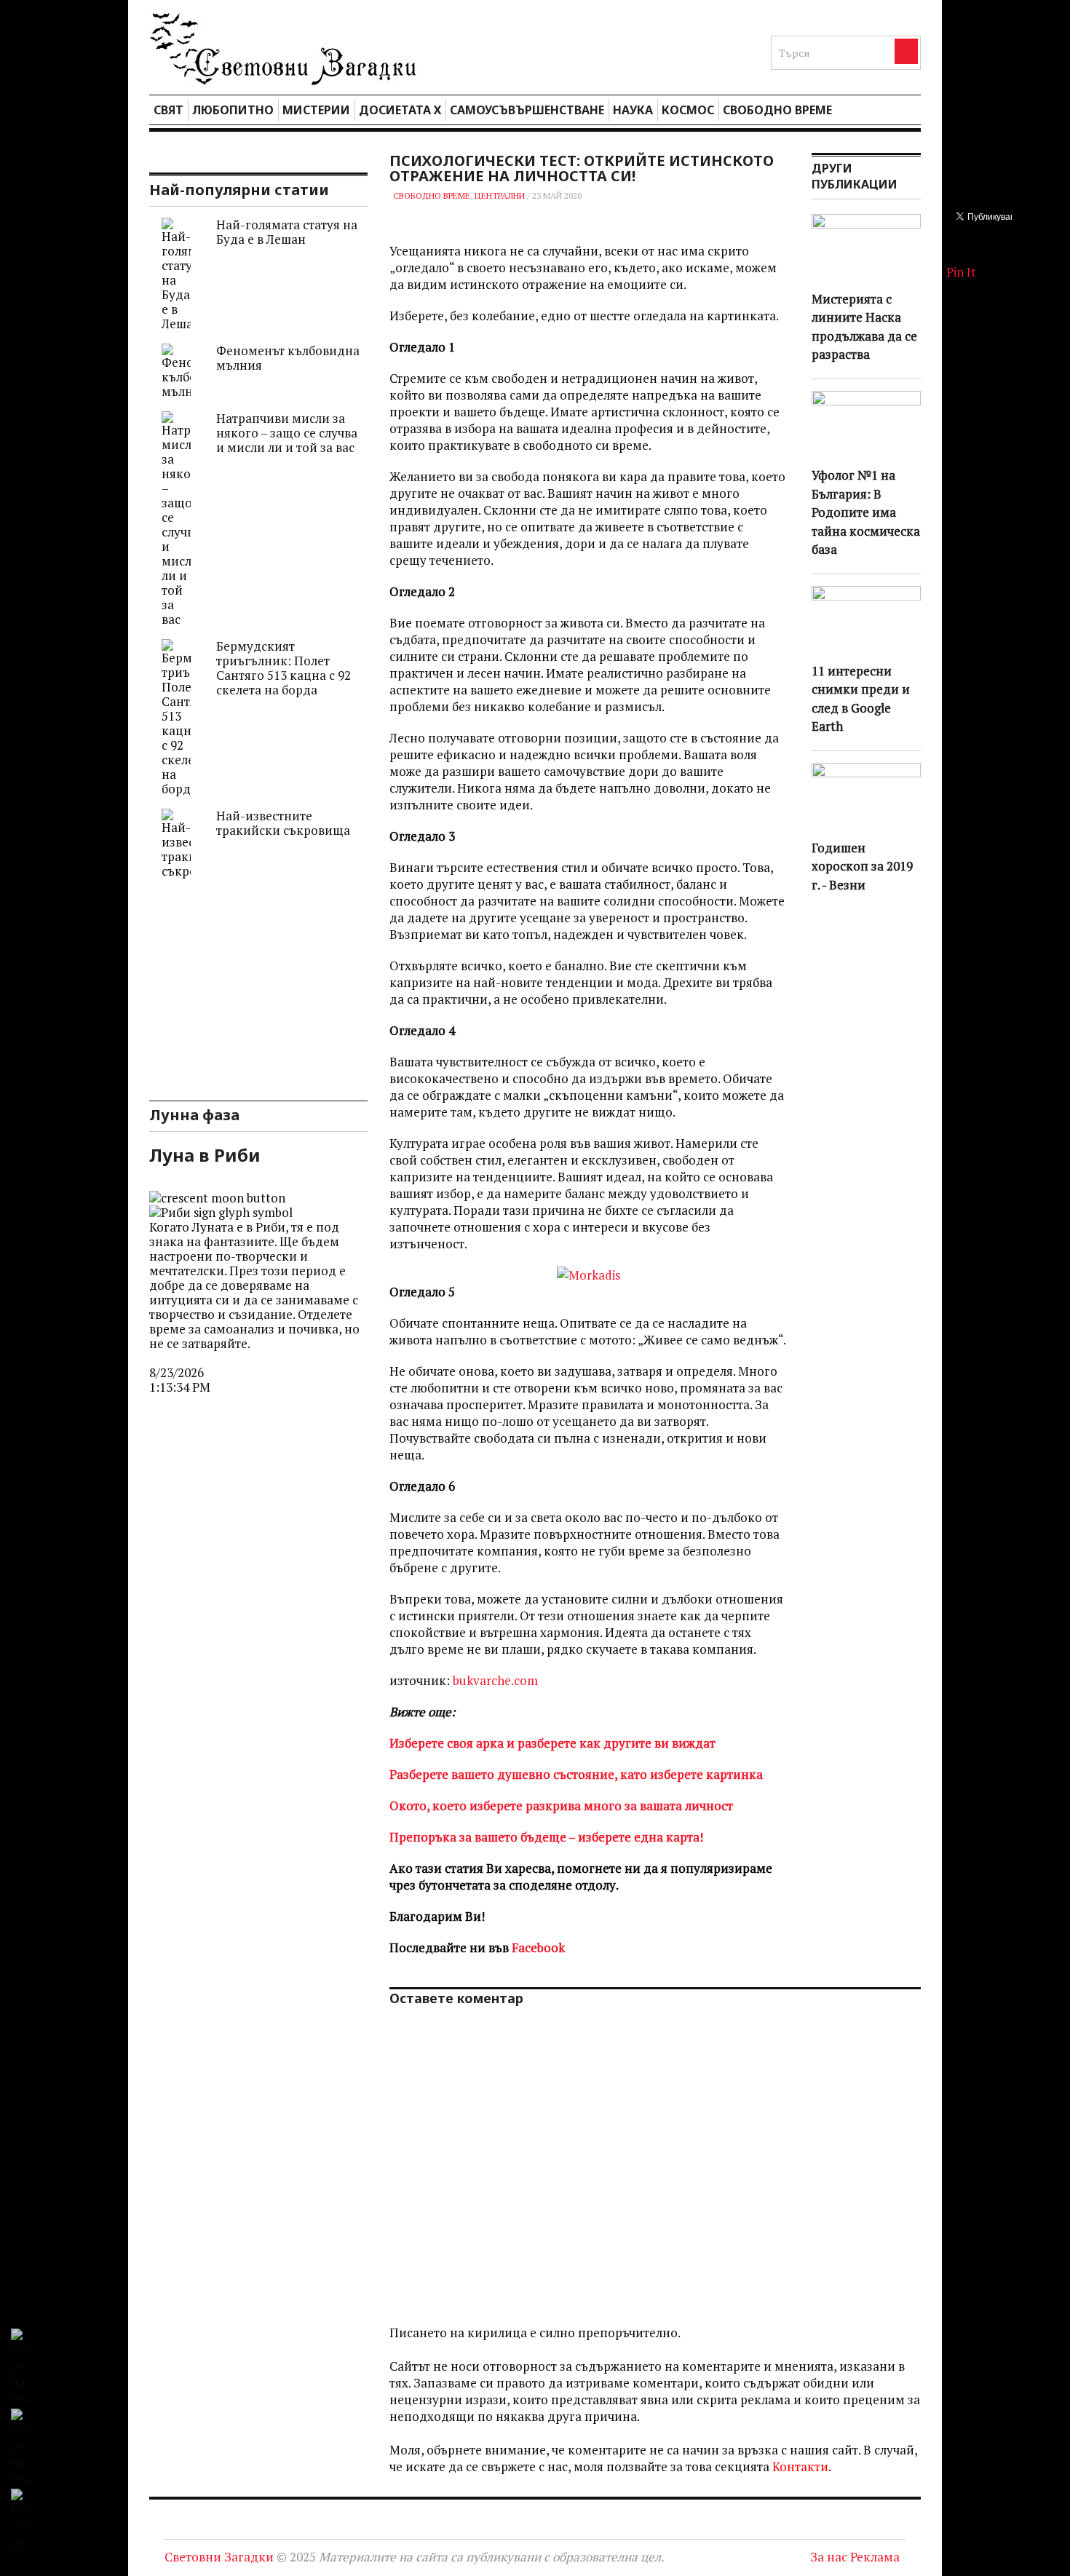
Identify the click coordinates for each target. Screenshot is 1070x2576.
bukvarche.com (495, 1680)
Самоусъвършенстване (527, 110)
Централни (500, 195)
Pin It (961, 272)
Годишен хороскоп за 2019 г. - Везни (862, 866)
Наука (633, 110)
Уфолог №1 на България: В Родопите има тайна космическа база (866, 512)
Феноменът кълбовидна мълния (288, 358)
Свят (169, 110)
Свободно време (777, 110)
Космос (688, 110)
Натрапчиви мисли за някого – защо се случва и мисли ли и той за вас (287, 433)
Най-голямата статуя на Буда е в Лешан (287, 232)
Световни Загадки (219, 2557)
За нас (829, 2557)
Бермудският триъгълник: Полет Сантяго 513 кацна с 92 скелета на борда (284, 668)
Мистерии (316, 110)
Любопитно (233, 110)
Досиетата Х (400, 110)
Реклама (875, 2557)
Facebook (538, 1947)
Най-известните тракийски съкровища (283, 823)
